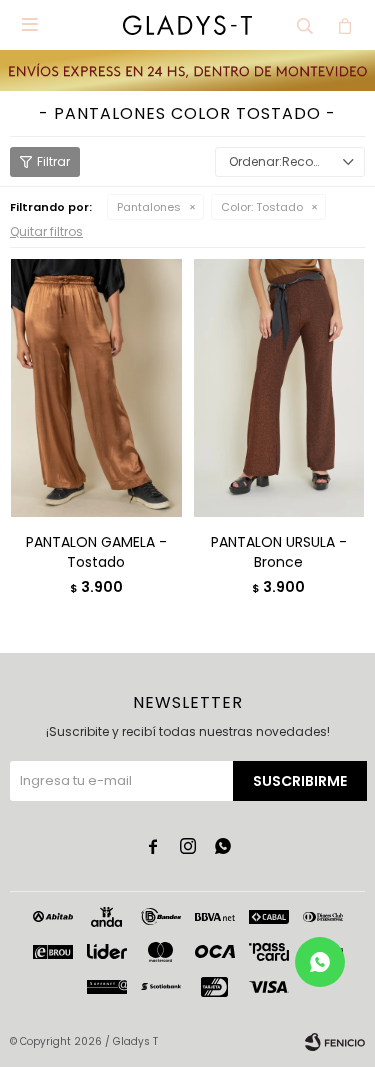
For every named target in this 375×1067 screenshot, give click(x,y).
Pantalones (149, 207)
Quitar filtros (46, 231)
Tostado (262, 207)
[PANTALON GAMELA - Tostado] (96, 387)
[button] (305, 25)
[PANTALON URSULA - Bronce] (279, 387)
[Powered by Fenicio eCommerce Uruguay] (335, 1042)
